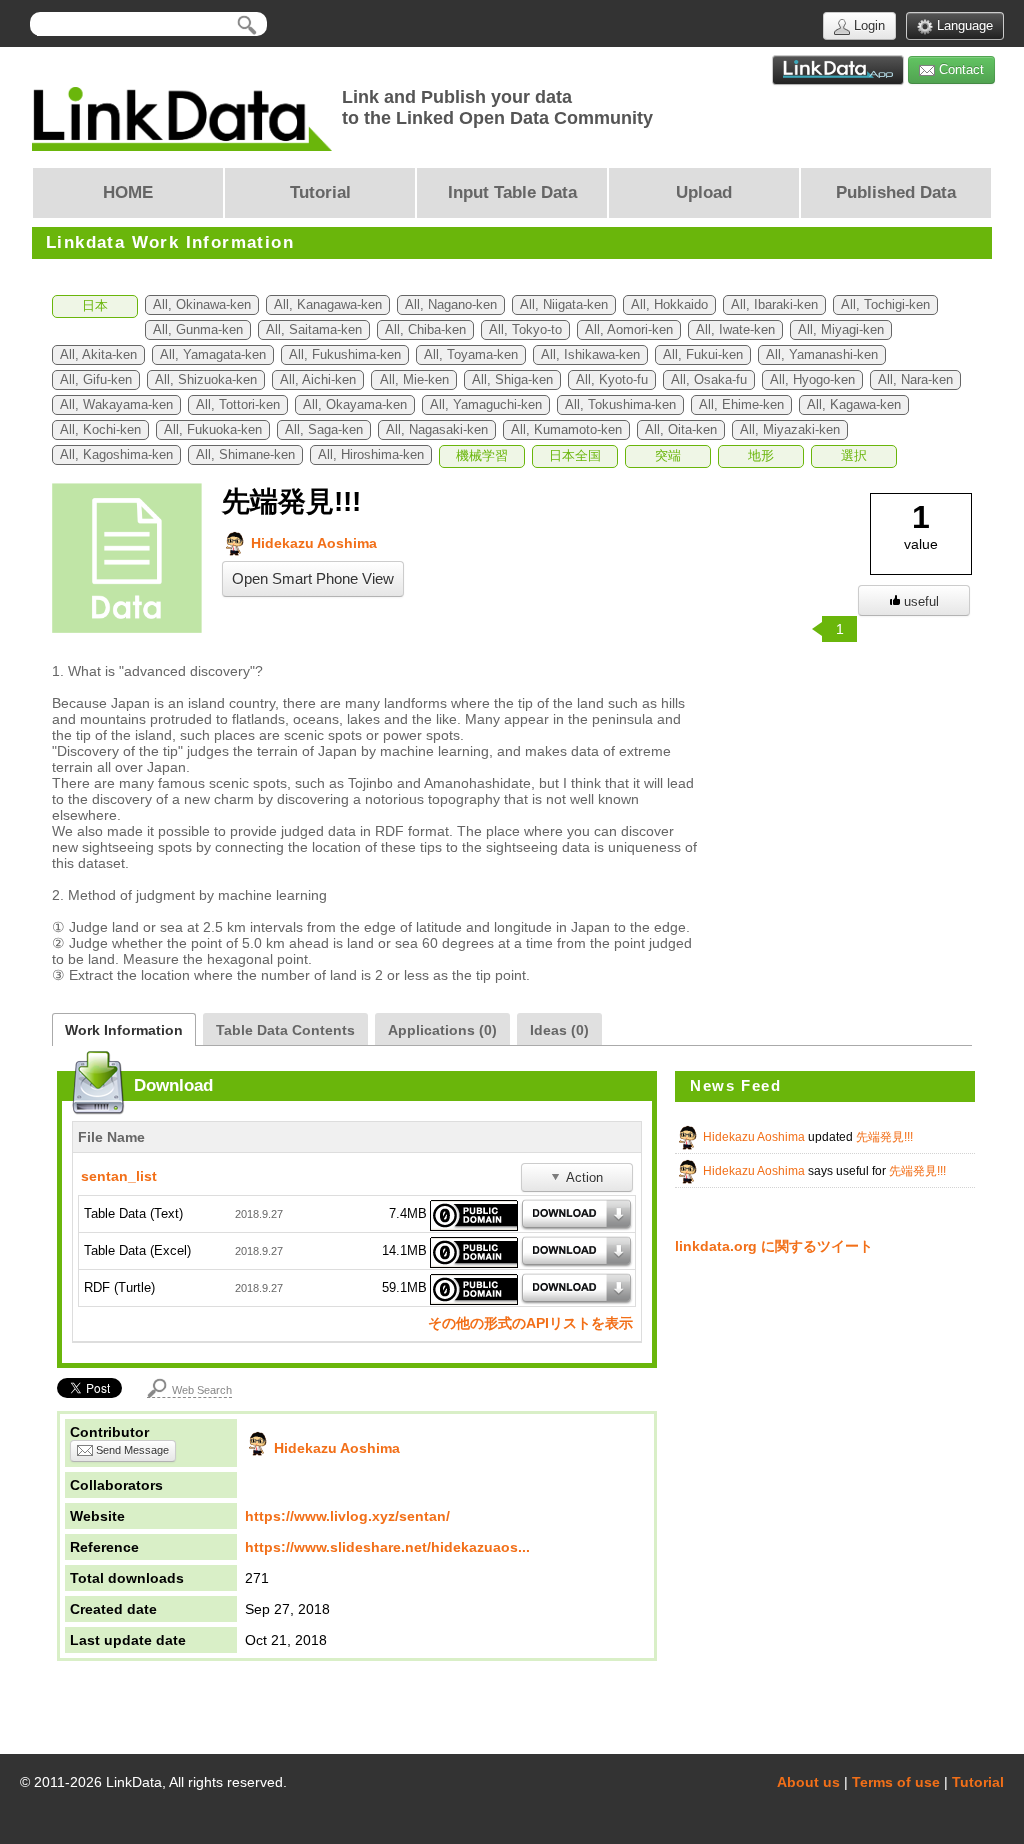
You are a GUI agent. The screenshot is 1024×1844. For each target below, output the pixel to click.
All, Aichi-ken (318, 380)
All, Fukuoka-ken (213, 430)
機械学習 (482, 456)
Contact (959, 69)
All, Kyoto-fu (612, 380)
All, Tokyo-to (525, 330)
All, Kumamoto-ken (566, 430)
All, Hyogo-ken (812, 380)
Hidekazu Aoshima (312, 543)
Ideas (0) (559, 1030)
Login (867, 25)
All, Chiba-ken (425, 330)
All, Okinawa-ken (202, 305)
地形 (761, 456)
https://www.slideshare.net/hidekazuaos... (387, 1547)
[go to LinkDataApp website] (838, 70)
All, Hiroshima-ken (371, 455)
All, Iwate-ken (735, 330)
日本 (95, 306)
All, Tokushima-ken (620, 405)
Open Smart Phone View (313, 579)
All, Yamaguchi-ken (486, 405)
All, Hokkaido (669, 305)
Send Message (131, 1450)
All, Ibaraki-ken (774, 305)
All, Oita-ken (681, 430)
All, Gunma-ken (198, 330)
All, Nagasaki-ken (437, 430)
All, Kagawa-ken (854, 405)
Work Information (124, 1030)
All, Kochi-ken (100, 430)
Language (963, 25)
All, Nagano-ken (451, 305)
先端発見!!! (884, 1137)
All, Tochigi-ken (885, 305)
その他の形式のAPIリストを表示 (530, 1323)
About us (808, 1782)
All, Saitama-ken (314, 330)
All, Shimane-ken (245, 455)
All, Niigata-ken (564, 305)
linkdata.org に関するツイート (774, 1246)
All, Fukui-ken (703, 355)
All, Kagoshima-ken (116, 455)
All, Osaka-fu (709, 380)
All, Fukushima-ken (345, 355)
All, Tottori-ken (238, 405)
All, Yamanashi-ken (822, 355)
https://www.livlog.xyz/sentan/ (347, 1516)
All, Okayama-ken (355, 405)
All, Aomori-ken (629, 330)
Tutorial (978, 1782)
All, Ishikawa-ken (590, 355)
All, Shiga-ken (512, 380)
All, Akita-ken (98, 355)
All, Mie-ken (414, 380)
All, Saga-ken (324, 430)
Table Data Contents (285, 1030)
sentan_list (119, 1176)
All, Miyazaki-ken (790, 430)
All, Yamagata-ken (213, 355)
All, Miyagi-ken (841, 330)
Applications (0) (442, 1030)
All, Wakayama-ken (116, 405)
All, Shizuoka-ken (206, 380)
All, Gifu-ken (96, 380)
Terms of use (896, 1782)
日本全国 (575, 456)
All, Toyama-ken (471, 355)
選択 (854, 456)
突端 (668, 456)
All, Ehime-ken (741, 405)
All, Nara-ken (915, 380)
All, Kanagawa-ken (328, 305)
